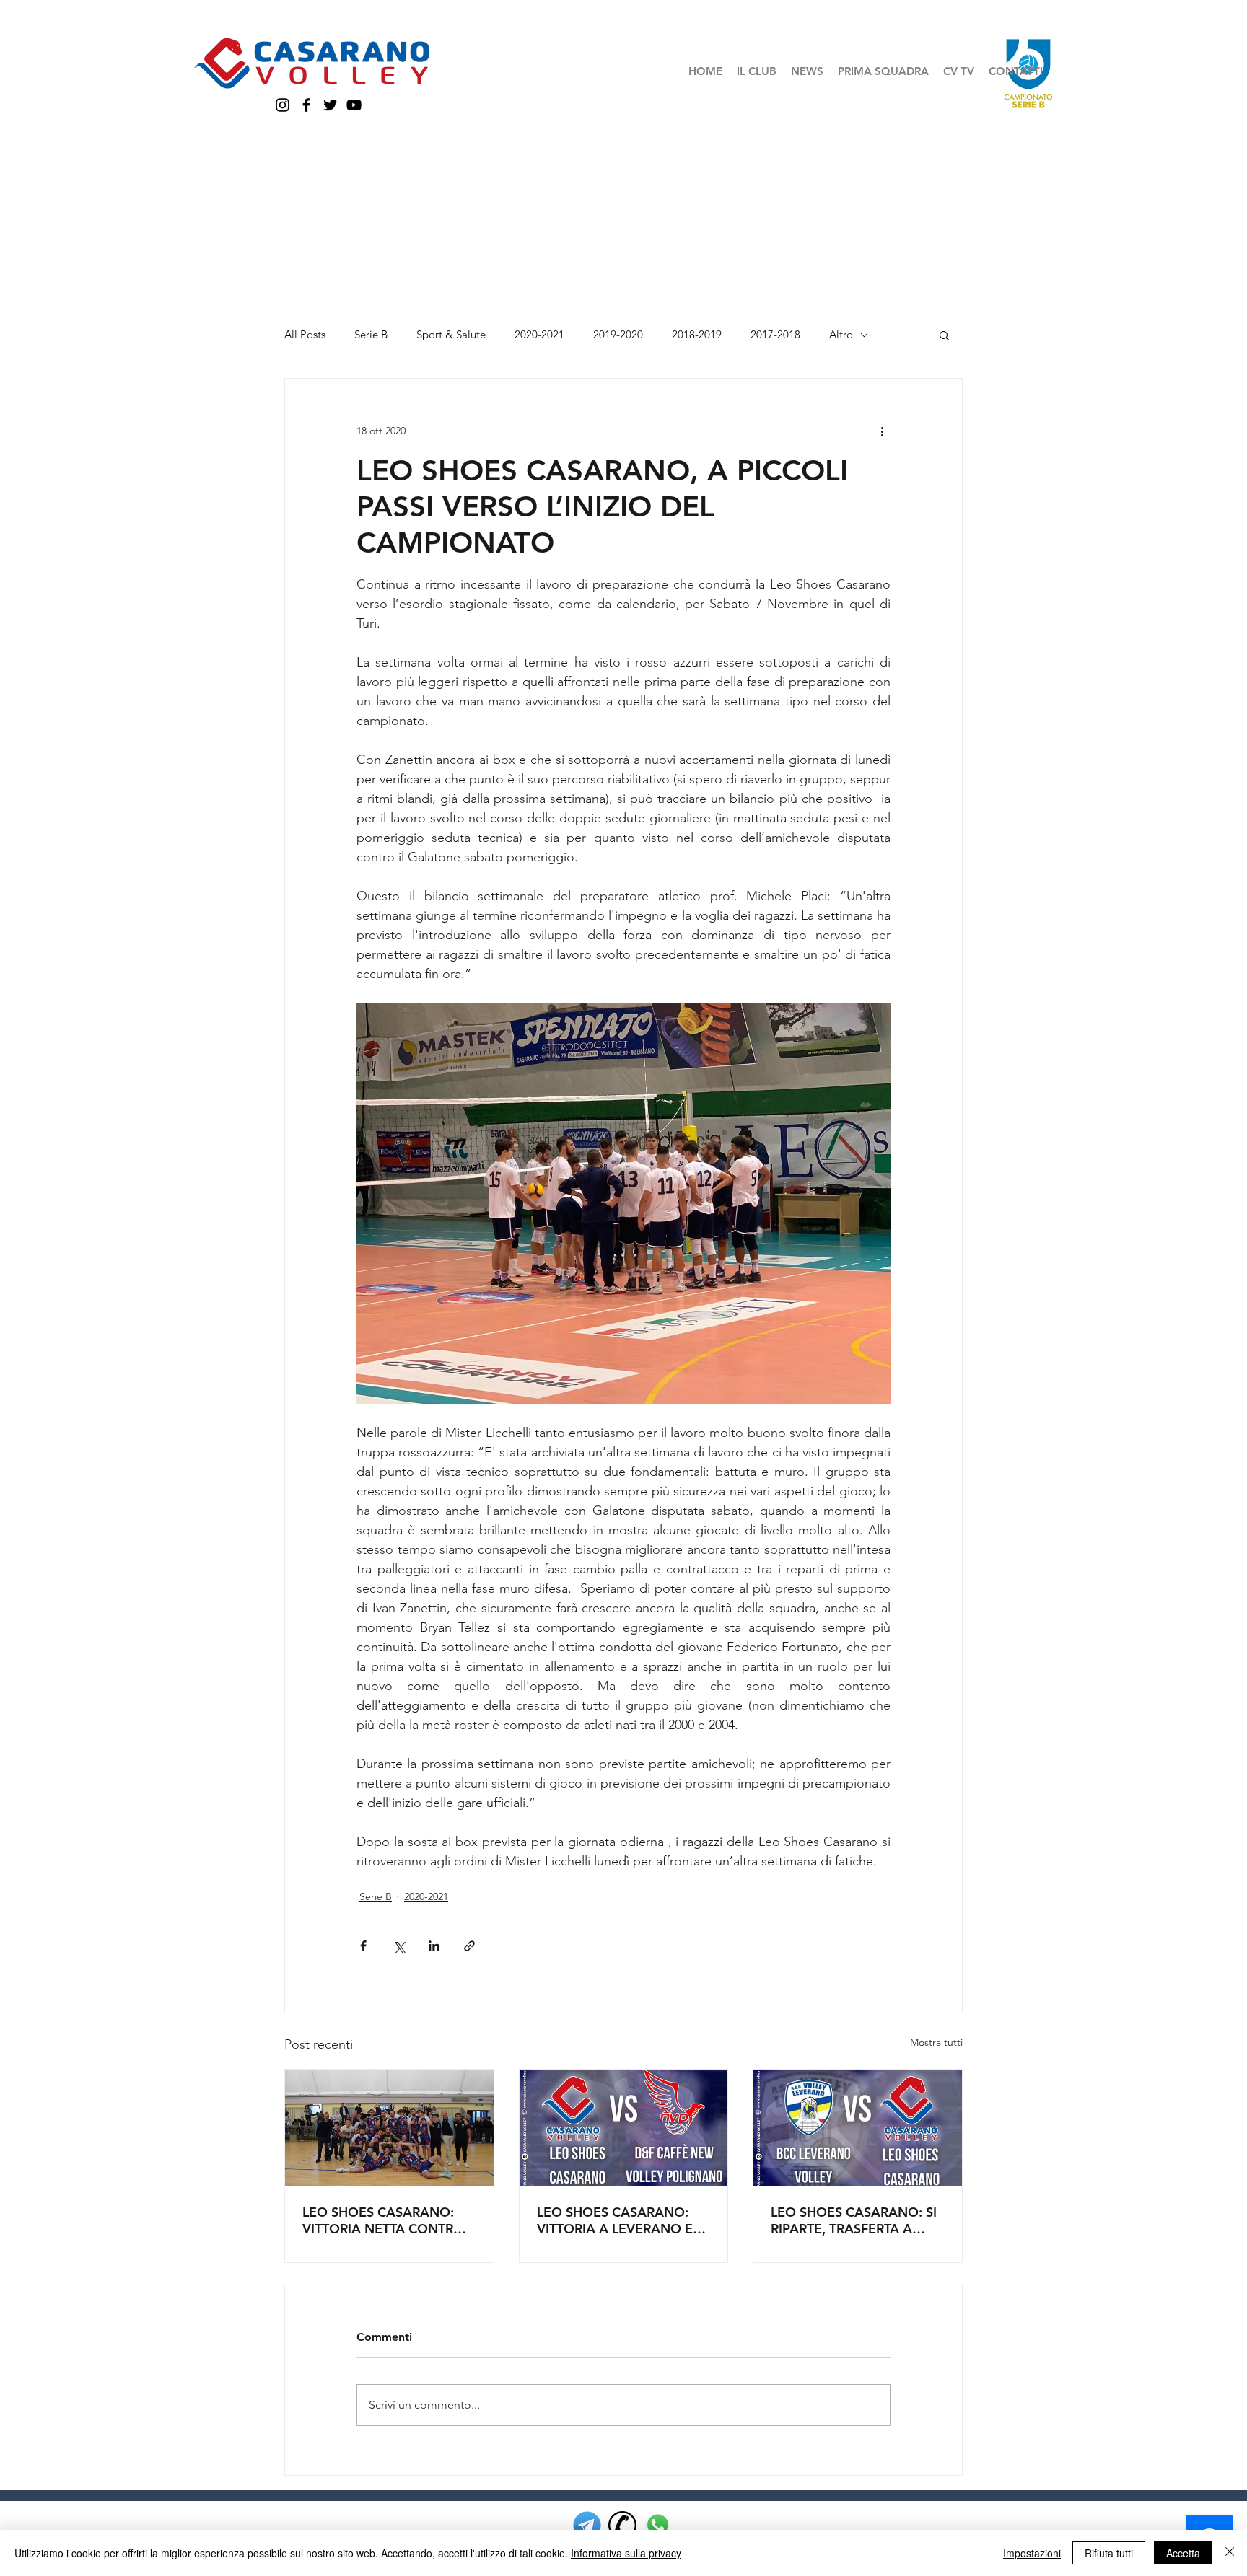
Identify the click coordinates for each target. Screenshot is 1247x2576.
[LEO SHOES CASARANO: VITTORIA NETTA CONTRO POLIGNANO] (389, 2128)
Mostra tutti (936, 2042)
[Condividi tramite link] (469, 1946)
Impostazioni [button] (1032, 2553)
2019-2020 (618, 335)
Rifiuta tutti (1109, 2553)
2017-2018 (775, 335)
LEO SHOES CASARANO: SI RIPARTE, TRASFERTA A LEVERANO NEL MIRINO (854, 2220)
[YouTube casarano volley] (354, 105)
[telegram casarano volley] (587, 2525)
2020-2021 (539, 335)
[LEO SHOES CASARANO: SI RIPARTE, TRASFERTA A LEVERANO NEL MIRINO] (858, 2128)
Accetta (1183, 2553)
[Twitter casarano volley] (330, 105)
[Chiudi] (1230, 2553)
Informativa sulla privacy (626, 2553)
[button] (757, 71)
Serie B (371, 335)
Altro (841, 335)
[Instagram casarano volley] (283, 105)
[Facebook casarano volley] (306, 105)
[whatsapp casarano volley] (658, 2525)
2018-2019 (697, 335)
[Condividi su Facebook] (363, 1946)
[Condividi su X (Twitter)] (399, 1946)
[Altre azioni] (882, 431)
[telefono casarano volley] (622, 2525)
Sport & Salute (451, 335)
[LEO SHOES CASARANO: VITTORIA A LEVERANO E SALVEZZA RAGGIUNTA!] (624, 2128)
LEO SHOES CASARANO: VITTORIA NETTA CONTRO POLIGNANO (383, 2220)
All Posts (305, 335)
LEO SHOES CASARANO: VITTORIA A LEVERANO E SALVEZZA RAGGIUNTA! (615, 2220)
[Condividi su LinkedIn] (434, 1946)
